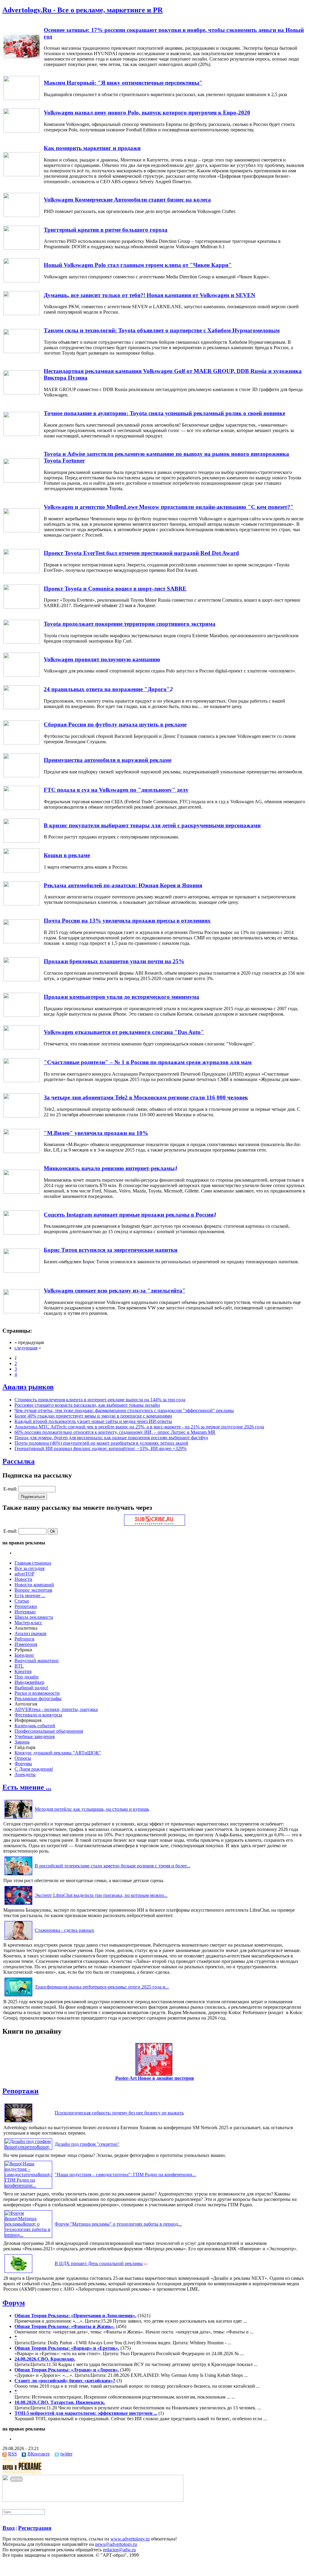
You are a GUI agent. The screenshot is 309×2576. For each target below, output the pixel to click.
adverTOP (24, 1574)
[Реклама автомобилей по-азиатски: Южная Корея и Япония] (21, 904)
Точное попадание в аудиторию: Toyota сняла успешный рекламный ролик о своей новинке (164, 413)
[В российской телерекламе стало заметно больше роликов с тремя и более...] (18, 1875)
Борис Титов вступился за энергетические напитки (111, 1250)
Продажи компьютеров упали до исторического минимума (121, 997)
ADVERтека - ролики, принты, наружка (56, 1709)
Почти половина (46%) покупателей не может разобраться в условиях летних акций (101, 1443)
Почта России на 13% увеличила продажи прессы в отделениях (127, 921)
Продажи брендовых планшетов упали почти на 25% (114, 961)
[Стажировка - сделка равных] (18, 1940)
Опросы (23, 1758)
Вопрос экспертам (33, 1590)
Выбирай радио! (31, 1688)
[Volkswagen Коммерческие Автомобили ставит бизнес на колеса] (21, 215)
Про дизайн (27, 1677)
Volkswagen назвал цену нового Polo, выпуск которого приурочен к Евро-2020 (147, 113)
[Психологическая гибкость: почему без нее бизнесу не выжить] (18, 2122)
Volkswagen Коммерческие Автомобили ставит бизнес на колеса (127, 200)
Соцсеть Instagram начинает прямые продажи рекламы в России (129, 1215)
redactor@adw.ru (119, 2550)
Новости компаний (34, 1585)
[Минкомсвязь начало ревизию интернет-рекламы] (21, 1192)
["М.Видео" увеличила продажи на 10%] (21, 1151)
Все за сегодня (29, 1568)
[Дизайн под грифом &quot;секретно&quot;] (28, 2147)
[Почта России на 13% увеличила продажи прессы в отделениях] (21, 942)
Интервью (25, 1612)
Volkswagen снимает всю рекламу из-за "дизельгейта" (115, 1291)
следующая (26, 1348)
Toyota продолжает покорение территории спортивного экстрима (130, 624)
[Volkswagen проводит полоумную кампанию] (21, 675)
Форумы (23, 1764)
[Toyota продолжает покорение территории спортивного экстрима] (21, 642)
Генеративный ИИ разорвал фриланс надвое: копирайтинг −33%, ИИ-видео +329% (100, 1448)
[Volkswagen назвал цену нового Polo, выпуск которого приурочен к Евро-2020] (21, 131)
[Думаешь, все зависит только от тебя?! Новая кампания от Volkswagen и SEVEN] (21, 313)
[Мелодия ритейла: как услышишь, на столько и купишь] (18, 1818)
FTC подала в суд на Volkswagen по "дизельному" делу (116, 790)
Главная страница (33, 1563)
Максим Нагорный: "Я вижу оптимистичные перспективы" (123, 83)
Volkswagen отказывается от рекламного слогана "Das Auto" (124, 1032)
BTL (19, 1666)
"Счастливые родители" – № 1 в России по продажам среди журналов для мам (148, 1062)
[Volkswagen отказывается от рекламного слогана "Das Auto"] (21, 1048)
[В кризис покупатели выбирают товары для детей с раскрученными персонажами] (21, 841)
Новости (23, 1579)
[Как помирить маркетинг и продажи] (21, 175)
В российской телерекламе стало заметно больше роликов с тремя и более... (113, 1866)
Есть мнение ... (30, 1595)
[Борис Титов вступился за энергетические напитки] (21, 1271)
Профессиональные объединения (49, 1731)
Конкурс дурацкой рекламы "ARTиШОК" (58, 1753)
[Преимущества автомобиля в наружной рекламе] (21, 776)
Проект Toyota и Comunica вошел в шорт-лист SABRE (115, 589)
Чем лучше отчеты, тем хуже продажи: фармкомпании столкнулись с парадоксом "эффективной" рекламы (124, 1410)
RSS (13, 2454)
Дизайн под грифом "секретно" (87, 2144)
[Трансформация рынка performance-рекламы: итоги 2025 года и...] (18, 1996)
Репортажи (26, 1606)
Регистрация (35, 2528)
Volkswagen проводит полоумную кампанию (102, 659)
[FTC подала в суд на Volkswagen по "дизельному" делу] (21, 808)
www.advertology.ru (130, 2539)
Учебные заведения (35, 1736)
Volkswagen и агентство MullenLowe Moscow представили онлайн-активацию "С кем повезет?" (169, 507)
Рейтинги (24, 1639)
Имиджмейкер (29, 1682)
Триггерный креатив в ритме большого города (106, 230)
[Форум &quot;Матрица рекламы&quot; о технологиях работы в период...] (28, 2235)
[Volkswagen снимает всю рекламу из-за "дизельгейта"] (21, 1312)
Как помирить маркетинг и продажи (92, 148)
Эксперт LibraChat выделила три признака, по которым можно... (101, 1895)
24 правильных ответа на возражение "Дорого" (107, 689)
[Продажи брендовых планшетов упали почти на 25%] (21, 980)
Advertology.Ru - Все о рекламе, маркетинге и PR (83, 10)
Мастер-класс (28, 1623)
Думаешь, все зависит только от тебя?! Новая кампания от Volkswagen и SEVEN (150, 295)
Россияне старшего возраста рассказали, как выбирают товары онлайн (87, 1405)
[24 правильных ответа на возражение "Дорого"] (21, 708)
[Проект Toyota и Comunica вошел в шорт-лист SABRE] (21, 607)
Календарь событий (35, 1726)
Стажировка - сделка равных (64, 1930)
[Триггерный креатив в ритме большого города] (21, 248)
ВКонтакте (39, 2454)
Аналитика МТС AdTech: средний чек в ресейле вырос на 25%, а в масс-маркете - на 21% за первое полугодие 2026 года (139, 1427)
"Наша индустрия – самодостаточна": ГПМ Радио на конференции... (125, 2175)
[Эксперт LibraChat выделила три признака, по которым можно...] (18, 1905)
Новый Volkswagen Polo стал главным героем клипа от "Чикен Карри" (138, 265)
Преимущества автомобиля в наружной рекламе (108, 760)
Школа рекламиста (34, 1617)
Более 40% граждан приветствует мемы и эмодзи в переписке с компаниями (93, 1416)
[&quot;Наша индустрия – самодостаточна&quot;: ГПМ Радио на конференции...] (28, 2185)
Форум (14, 2303)
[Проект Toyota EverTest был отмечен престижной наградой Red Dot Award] (21, 571)
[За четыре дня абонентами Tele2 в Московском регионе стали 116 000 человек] (21, 1116)
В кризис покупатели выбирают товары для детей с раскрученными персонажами (152, 825)
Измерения (26, 1644)
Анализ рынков (28, 1387)
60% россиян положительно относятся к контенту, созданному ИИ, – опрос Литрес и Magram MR (115, 1432)
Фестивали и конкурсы (38, 1715)
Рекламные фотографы (38, 1699)
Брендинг (24, 1655)
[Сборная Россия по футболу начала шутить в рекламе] (21, 743)
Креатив (23, 1671)
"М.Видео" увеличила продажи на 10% (96, 1133)
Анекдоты (25, 1774)
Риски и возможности (37, 1693)
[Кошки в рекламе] (21, 871)
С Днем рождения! (34, 1769)
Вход (9, 2528)
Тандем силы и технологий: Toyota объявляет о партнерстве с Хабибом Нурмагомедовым (162, 330)
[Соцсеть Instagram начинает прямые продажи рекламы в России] (21, 1233)
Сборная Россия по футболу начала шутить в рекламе (115, 724)
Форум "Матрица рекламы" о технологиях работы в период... (118, 2224)
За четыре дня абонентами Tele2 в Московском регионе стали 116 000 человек (146, 1097)
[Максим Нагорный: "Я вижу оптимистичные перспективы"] (21, 98)
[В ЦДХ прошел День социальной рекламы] (18, 2273)
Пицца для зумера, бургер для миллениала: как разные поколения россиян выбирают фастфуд (111, 1438)
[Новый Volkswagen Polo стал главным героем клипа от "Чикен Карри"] (21, 281)
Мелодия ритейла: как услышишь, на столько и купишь (92, 1809)
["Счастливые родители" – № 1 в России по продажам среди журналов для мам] (21, 1081)
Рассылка (19, 1461)
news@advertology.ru (116, 2544)
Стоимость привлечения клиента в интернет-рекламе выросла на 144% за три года (100, 1400)
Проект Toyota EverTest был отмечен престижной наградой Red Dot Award (141, 553)
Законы (22, 1742)
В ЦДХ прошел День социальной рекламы (99, 2263)
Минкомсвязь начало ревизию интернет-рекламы (109, 1168)
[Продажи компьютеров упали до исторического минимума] (21, 1015)
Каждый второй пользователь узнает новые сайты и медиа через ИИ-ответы (93, 1421)
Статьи (22, 1601)
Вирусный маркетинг (37, 1661)
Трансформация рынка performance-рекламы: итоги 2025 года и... (102, 1987)
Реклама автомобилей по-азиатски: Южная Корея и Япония (123, 885)
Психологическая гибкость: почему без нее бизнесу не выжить (119, 2113)
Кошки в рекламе (67, 855)
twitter (66, 2454)
